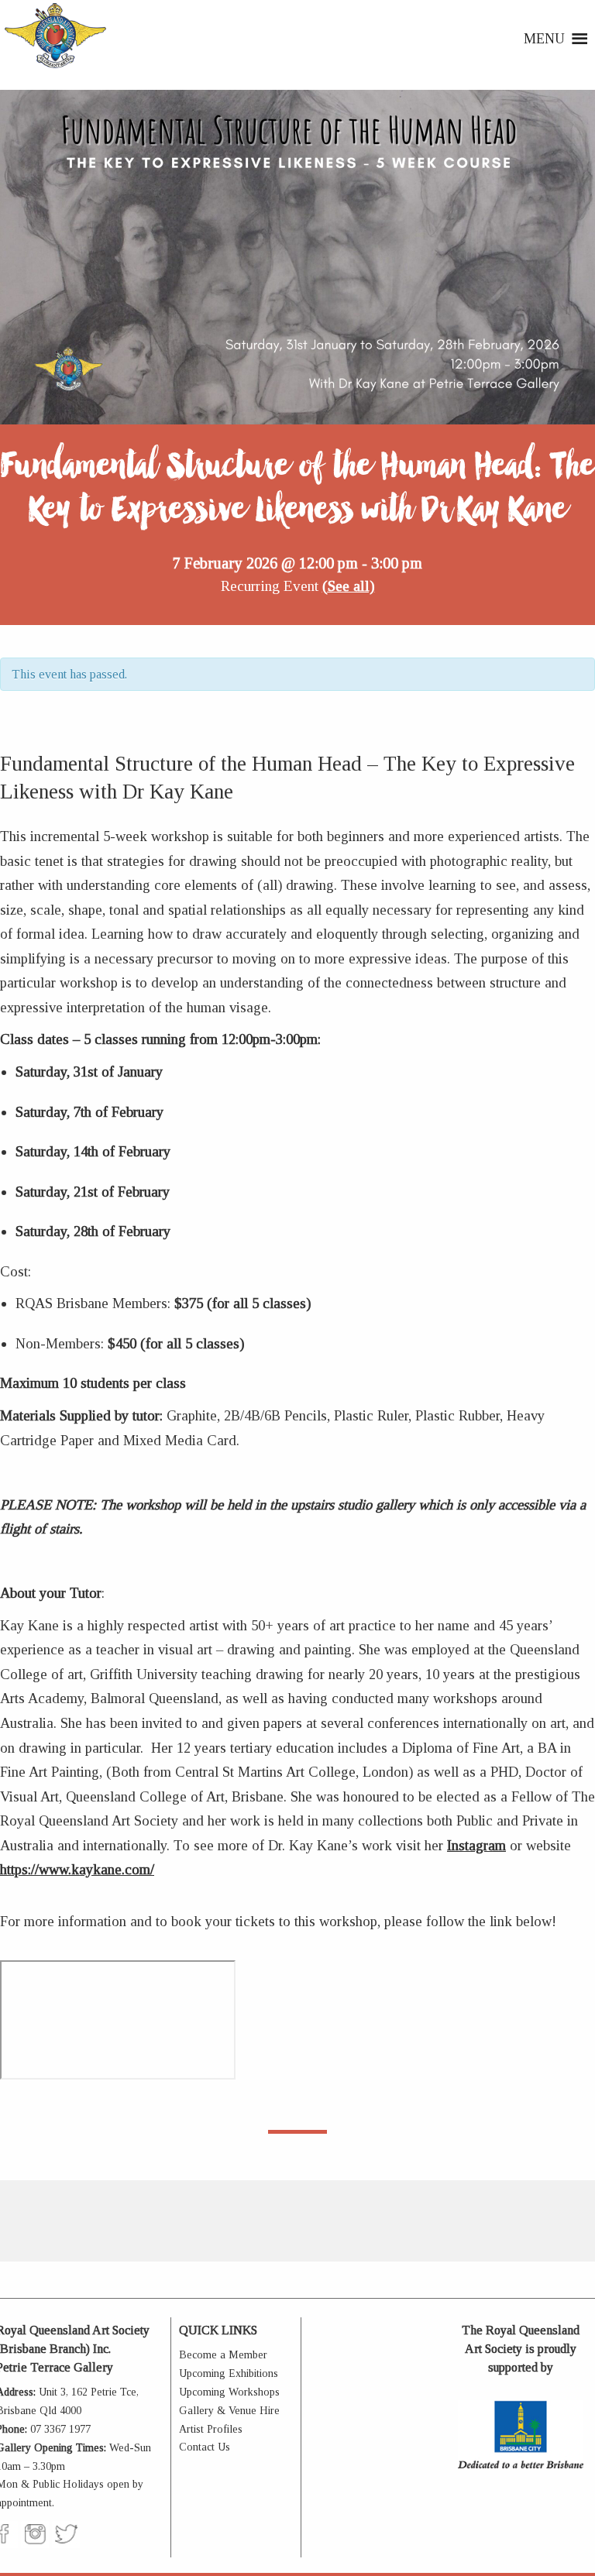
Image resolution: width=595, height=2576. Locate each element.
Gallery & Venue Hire (229, 2411)
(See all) (349, 586)
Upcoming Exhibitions (229, 2373)
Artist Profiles (211, 2429)
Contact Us (205, 2447)
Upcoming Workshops (229, 2392)
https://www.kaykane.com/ (77, 1869)
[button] (544, 39)
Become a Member (223, 2355)
